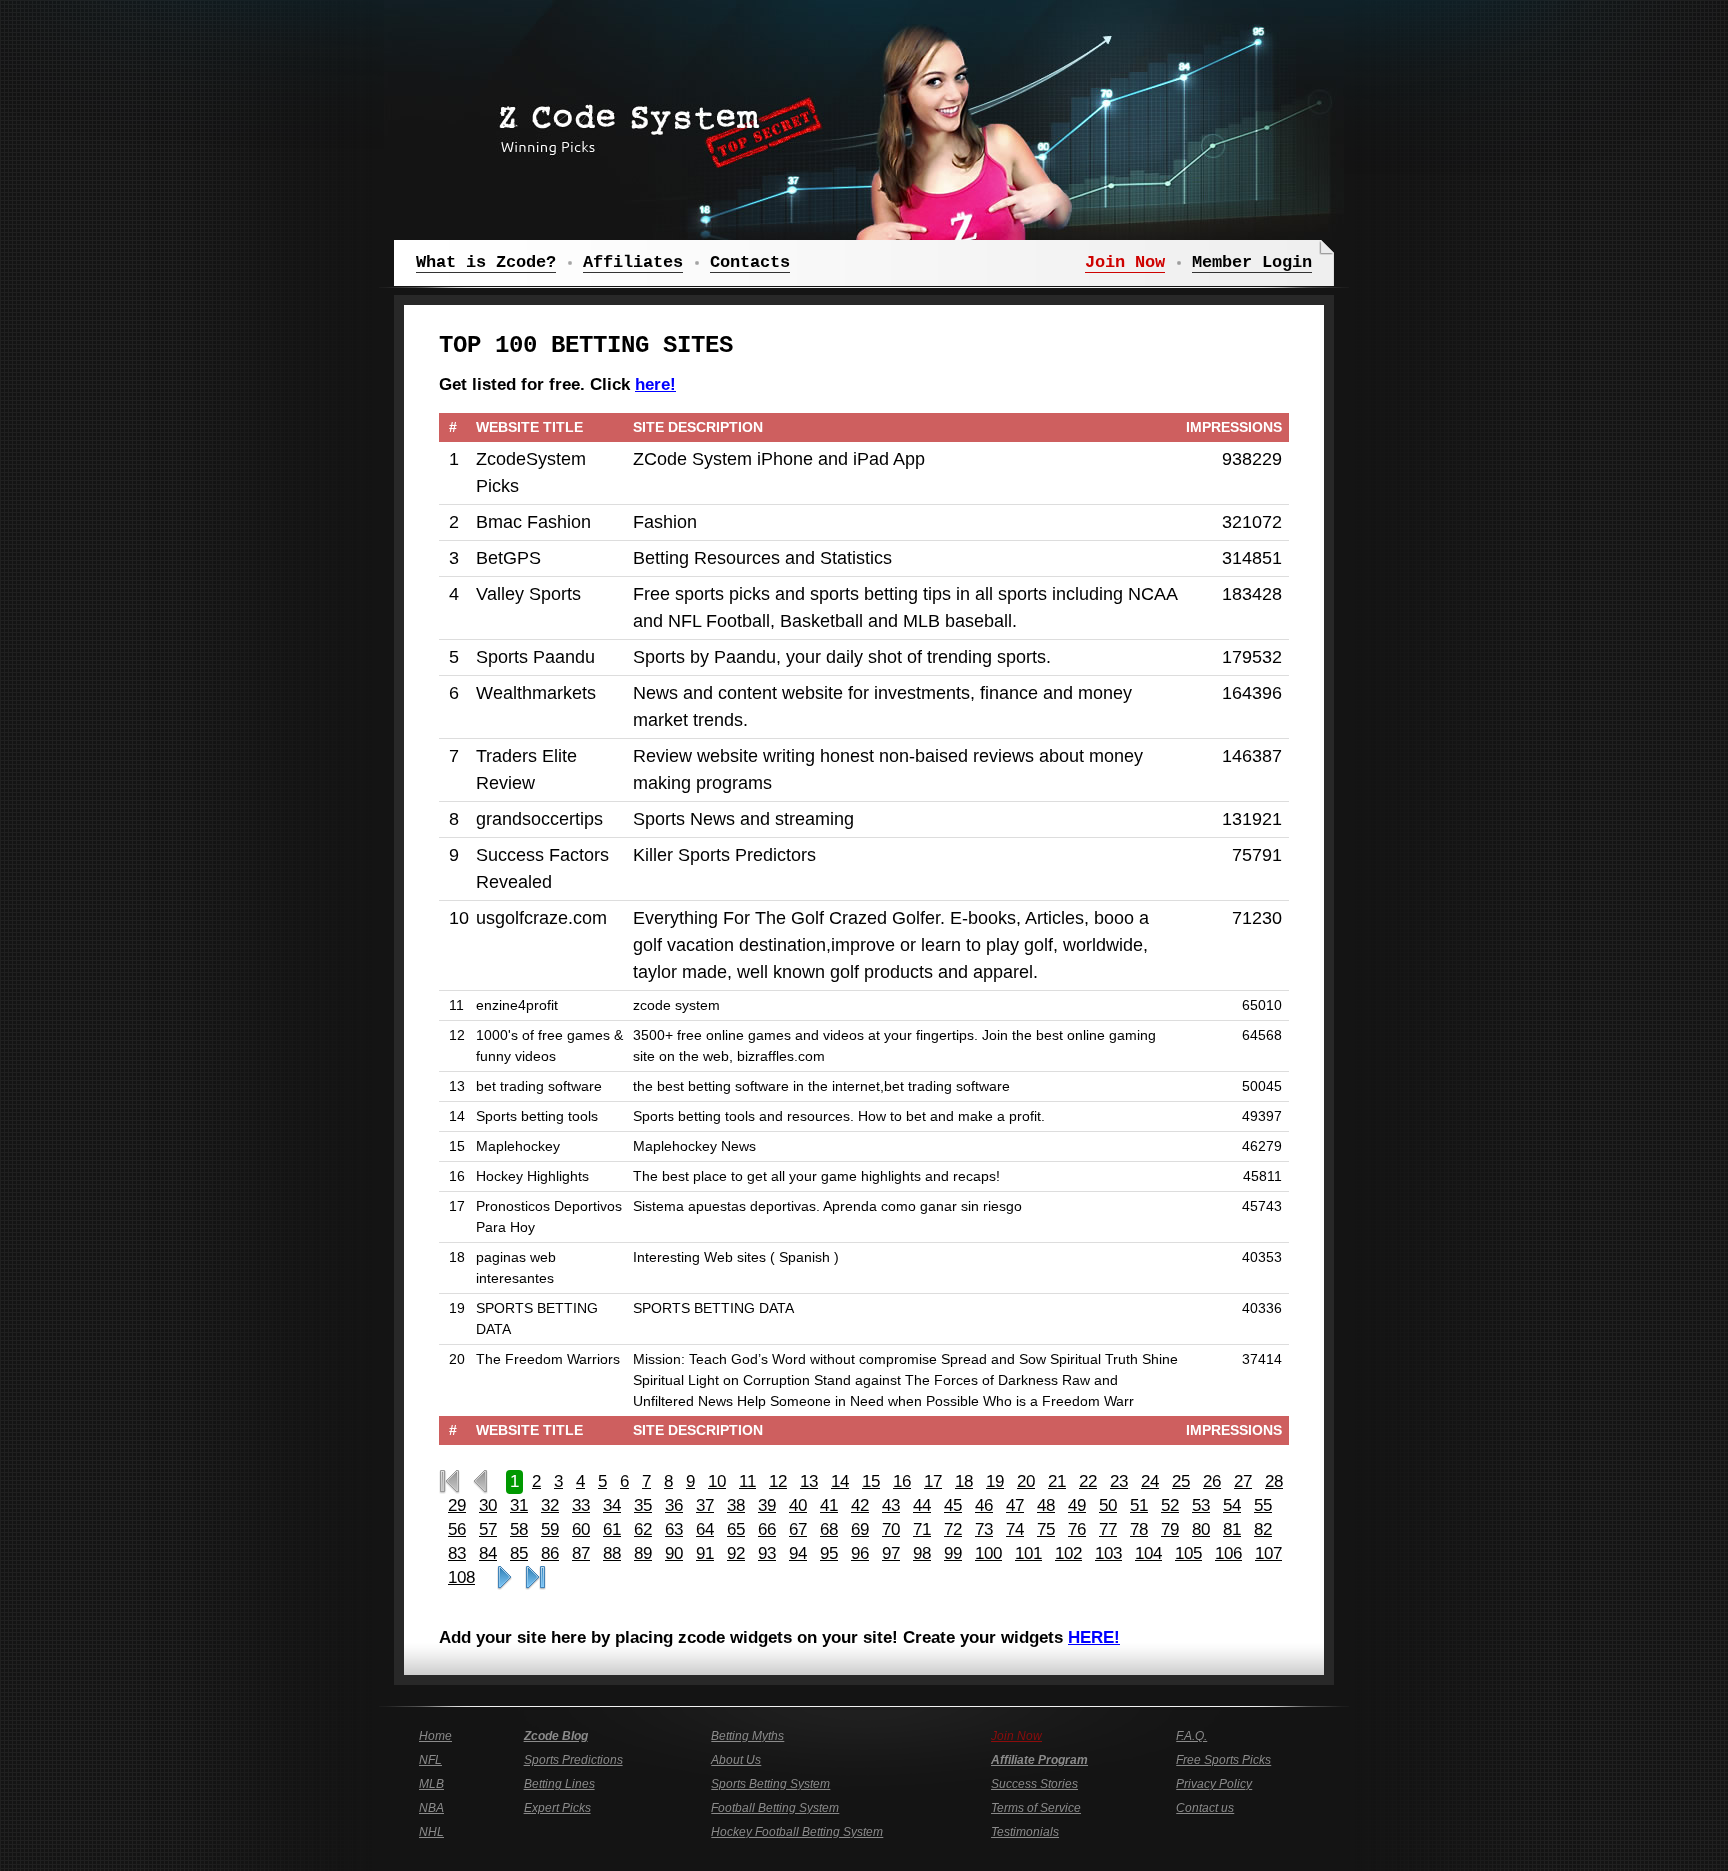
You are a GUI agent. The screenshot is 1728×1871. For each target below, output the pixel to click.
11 (747, 1481)
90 (674, 1553)
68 (829, 1529)
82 (1263, 1529)
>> (504, 1578)
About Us (736, 1760)
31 (519, 1505)
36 (674, 1505)
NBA (431, 1808)
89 (643, 1553)
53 (1201, 1505)
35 (643, 1505)
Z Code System (654, 125)
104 (1148, 1553)
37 (705, 1505)
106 (1228, 1553)
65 (736, 1529)
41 (829, 1505)
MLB (431, 1784)
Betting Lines (559, 1784)
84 (488, 1553)
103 (1108, 1553)
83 (457, 1553)
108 (461, 1577)
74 (1015, 1529)
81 (1232, 1529)
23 (1119, 1481)
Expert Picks (557, 1808)
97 (891, 1553)
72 (953, 1529)
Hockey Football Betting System (797, 1832)
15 (871, 1481)
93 (767, 1553)
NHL (431, 1832)
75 (1046, 1529)
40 (798, 1505)
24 (1150, 1481)
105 (1188, 1553)
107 (1268, 1553)
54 (1232, 1505)
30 (488, 1505)
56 (457, 1529)
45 (953, 1505)
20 (1026, 1481)
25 (1181, 1481)
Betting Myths (747, 1736)
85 (519, 1553)
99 (953, 1553)
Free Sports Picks (1223, 1760)
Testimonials (1025, 1832)
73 (984, 1529)
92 (736, 1553)
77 (1108, 1529)
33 (581, 1505)
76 (1077, 1529)
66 (767, 1529)
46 (984, 1505)
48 (1046, 1505)
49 (1077, 1505)
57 (488, 1529)
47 (1015, 1505)
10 (717, 1481)
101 (1028, 1553)
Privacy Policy (1214, 1784)
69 (860, 1529)
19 (995, 1481)
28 (1274, 1481)
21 (1057, 1481)
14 (840, 1481)
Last (535, 1578)
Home (435, 1736)
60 (581, 1529)
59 (550, 1529)
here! (655, 384)
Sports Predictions (573, 1760)
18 (964, 1481)
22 (1088, 1481)
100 (988, 1553)
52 (1170, 1505)
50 (1108, 1505)
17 (933, 1481)
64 (705, 1529)
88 (612, 1553)
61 (612, 1529)
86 (550, 1553)
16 (902, 1481)
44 (922, 1505)
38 (736, 1505)
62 (643, 1529)
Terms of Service (1036, 1808)
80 (1201, 1529)
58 (519, 1529)
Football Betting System (775, 1808)
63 (674, 1529)
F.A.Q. (1191, 1736)
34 (612, 1505)
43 (891, 1505)
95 (829, 1553)
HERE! (1094, 1637)
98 (922, 1553)
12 (778, 1481)
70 (891, 1529)
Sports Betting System (770, 1784)
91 (705, 1553)
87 (581, 1553)
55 (1263, 1505)
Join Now (1016, 1736)
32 (550, 1505)
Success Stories (1034, 1784)
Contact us (1205, 1808)
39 (767, 1505)
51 (1139, 1505)
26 (1212, 1481)
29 (457, 1505)
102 (1068, 1553)
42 (860, 1505)
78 (1139, 1529)
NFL (430, 1760)
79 (1170, 1529)
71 (922, 1529)
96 (860, 1553)
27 (1243, 1481)
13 (809, 1481)
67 (798, 1529)
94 (798, 1553)
